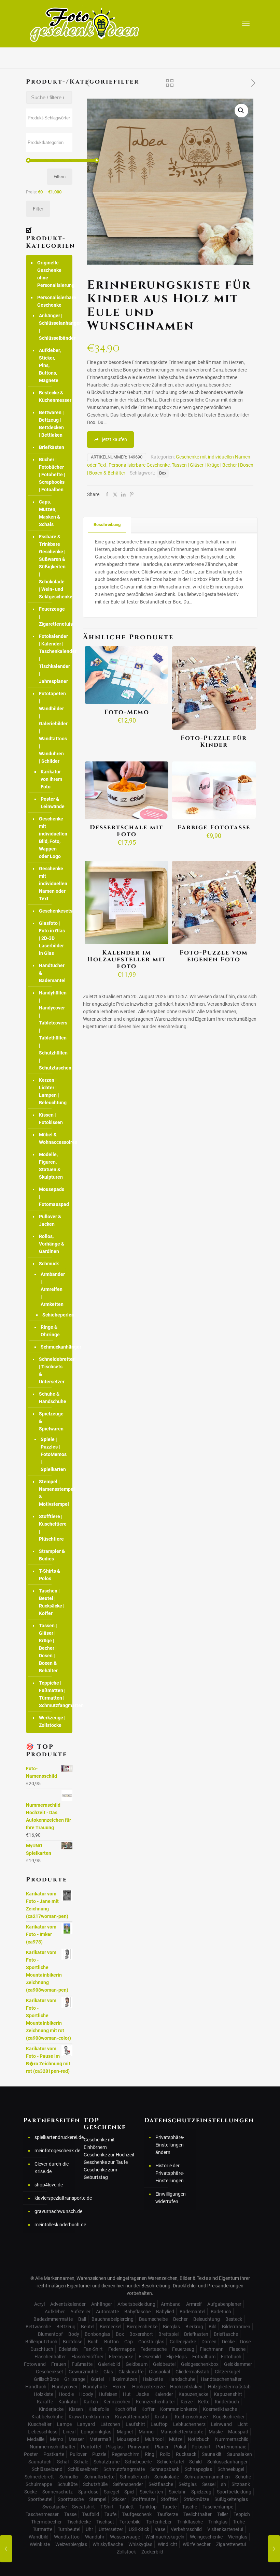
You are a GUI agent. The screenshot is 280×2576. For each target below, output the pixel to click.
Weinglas (238, 2537)
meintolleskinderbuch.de (53, 2225)
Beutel (88, 2327)
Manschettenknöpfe (182, 2432)
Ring (150, 2454)
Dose (245, 2342)
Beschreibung (107, 525)
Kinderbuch (227, 2402)
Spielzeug (201, 2492)
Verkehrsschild (186, 2529)
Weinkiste (40, 2544)
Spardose (88, 2492)
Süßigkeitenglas (231, 2499)
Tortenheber (159, 2522)
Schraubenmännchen (207, 2477)
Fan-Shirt (93, 2349)
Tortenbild (130, 2522)
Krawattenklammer (89, 2417)
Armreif (194, 2304)
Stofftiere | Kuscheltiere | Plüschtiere (52, 1528)
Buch (93, 2342)
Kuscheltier (40, 2424)
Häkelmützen (123, 2379)
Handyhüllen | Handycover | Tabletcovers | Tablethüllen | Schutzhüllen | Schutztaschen (52, 1030)
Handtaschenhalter (221, 2379)
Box (163, 473)
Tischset (105, 2522)
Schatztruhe (107, 2462)
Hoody (86, 2394)
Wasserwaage (125, 2537)
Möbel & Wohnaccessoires (52, 1138)
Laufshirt (135, 2424)
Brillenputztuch (41, 2342)
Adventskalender (68, 2304)
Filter (38, 209)
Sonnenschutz (58, 2492)
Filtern (60, 177)
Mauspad (238, 2432)
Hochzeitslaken (186, 2387)
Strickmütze (196, 2499)
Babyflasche (137, 2312)
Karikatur (68, 2402)
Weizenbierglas (71, 2544)
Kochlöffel (125, 2409)
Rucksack (186, 2454)
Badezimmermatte (53, 2319)
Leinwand (221, 2424)
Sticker (119, 2499)
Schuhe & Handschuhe (52, 1398)
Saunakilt (212, 2454)
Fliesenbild (150, 2357)
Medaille (36, 2439)
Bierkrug (194, 2327)
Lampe (64, 2424)
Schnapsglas (198, 2469)
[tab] (107, 525)
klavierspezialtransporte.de (53, 2198)
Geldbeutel (164, 2364)
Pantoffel (91, 2447)
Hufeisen (108, 2394)
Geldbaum (137, 2364)
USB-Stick (139, 2529)
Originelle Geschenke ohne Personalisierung (53, 274)
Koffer (148, 2409)
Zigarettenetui (231, 2544)
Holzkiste (44, 2394)
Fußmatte (82, 2364)
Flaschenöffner (87, 2357)
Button (111, 2342)
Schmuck (49, 1264)
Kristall (162, 2417)
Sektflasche (161, 2484)
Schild (195, 2462)
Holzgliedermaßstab (229, 2387)
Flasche (237, 2349)
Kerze (187, 2402)
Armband (171, 2304)
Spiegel (111, 2492)
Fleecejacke (121, 2357)
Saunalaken (240, 2454)
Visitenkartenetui (225, 2529)
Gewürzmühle (83, 2372)
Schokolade (167, 2477)
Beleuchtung (207, 2319)
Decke (228, 2342)
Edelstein (68, 2349)
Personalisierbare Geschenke (139, 465)
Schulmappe (39, 2484)
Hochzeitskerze (148, 2387)
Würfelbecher (197, 2544)
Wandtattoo (67, 2537)
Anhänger (102, 2304)
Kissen (76, 2409)
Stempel (98, 2499)
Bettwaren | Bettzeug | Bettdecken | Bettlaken (51, 424)
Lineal (69, 2432)
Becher (180, 2319)
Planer (162, 2447)
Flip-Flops (177, 2357)
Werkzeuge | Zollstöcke (52, 1721)
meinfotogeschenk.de (53, 2151)
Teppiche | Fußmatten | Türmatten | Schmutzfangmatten (52, 1694)
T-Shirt (107, 2507)
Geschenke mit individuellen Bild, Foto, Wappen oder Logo (52, 838)
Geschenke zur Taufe (106, 2162)
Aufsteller (80, 2312)
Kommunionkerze (179, 2409)
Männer (147, 2432)
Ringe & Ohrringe (50, 1331)
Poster (31, 2454)
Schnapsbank (165, 2469)
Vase (160, 2529)
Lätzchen (110, 2424)
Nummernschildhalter (53, 2447)
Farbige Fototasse (214, 827)
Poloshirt (201, 2447)
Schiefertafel (170, 2462)
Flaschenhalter (50, 2357)
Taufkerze (167, 2514)
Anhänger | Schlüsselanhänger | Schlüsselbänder (52, 327)
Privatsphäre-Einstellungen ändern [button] (170, 2145)
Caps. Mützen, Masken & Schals (50, 513)
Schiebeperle (138, 2462)
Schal (63, 2462)
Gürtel (97, 2379)
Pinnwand (139, 2447)
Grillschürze (46, 2379)
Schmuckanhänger (51, 1347)
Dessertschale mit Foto (127, 831)
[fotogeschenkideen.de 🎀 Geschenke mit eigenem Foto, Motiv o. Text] (85, 24)
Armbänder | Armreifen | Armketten (51, 1289)
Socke (31, 2492)
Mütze (176, 2439)
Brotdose (73, 2342)
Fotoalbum (204, 2357)
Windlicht (167, 2544)
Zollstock (126, 2552)
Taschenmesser (42, 2514)
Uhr (89, 2529)
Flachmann (212, 2349)
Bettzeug (66, 2327)
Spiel (129, 2492)
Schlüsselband (47, 2469)
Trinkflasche (190, 2522)
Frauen (59, 2364)
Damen (209, 2342)
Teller (223, 2514)
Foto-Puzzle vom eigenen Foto (214, 956)
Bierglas (171, 2327)
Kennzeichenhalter (156, 2402)
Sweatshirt (83, 2507)
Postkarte (54, 2454)
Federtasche (153, 2349)
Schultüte (67, 2484)
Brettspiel (169, 2334)
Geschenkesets (52, 911)
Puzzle (99, 2454)
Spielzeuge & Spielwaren (51, 1421)
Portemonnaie (231, 2447)
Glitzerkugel (227, 2372)
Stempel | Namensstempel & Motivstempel (52, 1493)
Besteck (234, 2319)
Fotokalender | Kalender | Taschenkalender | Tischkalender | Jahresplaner (52, 659)
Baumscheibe (153, 2319)
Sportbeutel (40, 2499)
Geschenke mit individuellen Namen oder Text (52, 884)
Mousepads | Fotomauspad (52, 1197)
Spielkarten (151, 2492)
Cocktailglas (151, 2342)
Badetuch (221, 2312)
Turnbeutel (69, 2529)
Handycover (65, 2387)
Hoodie (66, 2394)
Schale (81, 2462)
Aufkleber (55, 2312)
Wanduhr (95, 2537)
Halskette (153, 2379)
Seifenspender (128, 2484)
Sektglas (188, 2484)
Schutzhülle (95, 2484)
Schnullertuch (134, 2477)
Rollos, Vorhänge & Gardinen (52, 1244)
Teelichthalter (198, 2514)
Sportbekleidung (234, 2492)
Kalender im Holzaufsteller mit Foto (127, 959)
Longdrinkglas (96, 2432)
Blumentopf (50, 2334)
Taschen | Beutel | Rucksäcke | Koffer (52, 1602)
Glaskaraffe (131, 2372)
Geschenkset (50, 2372)
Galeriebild (109, 2364)
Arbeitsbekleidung (136, 2304)
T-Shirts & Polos (50, 1575)
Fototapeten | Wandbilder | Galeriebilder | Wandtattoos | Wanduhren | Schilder (52, 727)
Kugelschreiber (229, 2417)
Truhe (239, 2522)
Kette (204, 2402)
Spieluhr (177, 2492)
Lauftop (159, 2424)
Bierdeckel (110, 2327)
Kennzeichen (117, 2402)
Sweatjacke (54, 2507)
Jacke (143, 2394)
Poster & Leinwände (51, 803)
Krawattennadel (132, 2417)
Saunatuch (40, 2462)
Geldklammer (238, 2364)
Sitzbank (241, 2484)
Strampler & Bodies (52, 1555)
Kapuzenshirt (228, 2394)
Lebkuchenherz (189, 2424)
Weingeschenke (206, 2537)
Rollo (165, 2454)
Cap (129, 2342)
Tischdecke (79, 2522)
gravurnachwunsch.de (53, 2211)
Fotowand (35, 2364)
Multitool (154, 2439)
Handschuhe (182, 2379)
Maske (216, 2432)
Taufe (110, 2514)
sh (223, 2484)
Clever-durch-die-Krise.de (52, 2168)
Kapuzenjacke (193, 2394)
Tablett (127, 2507)
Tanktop (148, 2507)
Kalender (164, 2394)
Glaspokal (159, 2372)
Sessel (209, 2484)
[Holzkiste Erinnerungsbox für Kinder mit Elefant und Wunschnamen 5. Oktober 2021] (6, 2549)
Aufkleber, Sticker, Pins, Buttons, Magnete (50, 365)
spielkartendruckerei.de (53, 2137)
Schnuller (69, 2477)
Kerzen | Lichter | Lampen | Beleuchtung (52, 1091)
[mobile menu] (246, 24)
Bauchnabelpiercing (113, 2319)
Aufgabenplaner (224, 2304)
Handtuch (36, 2387)
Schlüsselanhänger (227, 2462)
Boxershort (141, 2334)
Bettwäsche (38, 2327)
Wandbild (39, 2537)
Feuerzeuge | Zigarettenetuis (52, 616)
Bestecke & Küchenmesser (52, 396)
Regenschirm (125, 2454)
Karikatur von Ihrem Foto (51, 779)
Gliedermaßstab (192, 2372)
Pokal (180, 2447)
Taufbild (90, 2514)
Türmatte (43, 2529)
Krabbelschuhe (47, 2417)
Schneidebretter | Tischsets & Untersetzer (52, 1370)
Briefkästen (52, 447)
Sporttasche (71, 2499)
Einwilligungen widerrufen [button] (171, 2198)
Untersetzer (111, 2529)
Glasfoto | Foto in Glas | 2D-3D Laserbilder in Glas (52, 938)
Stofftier (170, 2499)
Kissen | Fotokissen (51, 1119)
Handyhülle (95, 2387)
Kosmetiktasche (220, 2409)
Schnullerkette (99, 2477)
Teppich (242, 2514)
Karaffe (45, 2402)
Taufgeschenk (137, 2514)
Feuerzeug (183, 2349)
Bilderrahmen (236, 2327)
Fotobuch (231, 2357)
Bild (213, 2327)
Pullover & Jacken (50, 1220)
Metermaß (100, 2439)
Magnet (125, 2432)
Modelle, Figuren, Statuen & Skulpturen (51, 1166)
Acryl (39, 2304)
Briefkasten (196, 2334)
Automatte (107, 2312)
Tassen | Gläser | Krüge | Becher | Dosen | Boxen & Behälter (48, 1648)
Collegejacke (183, 2342)
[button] (241, 111)
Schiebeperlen (51, 1315)
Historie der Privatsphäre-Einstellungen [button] (170, 2173)
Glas (108, 2372)
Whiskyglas (140, 2544)
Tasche (190, 2507)
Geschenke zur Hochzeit (109, 2155)
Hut (127, 2394)
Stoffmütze (143, 2499)
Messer (76, 2439)
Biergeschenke (142, 2327)
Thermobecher (46, 2522)
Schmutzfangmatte (124, 2469)
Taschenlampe (218, 2507)
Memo (57, 2439)
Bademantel (192, 2312)
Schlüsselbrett (83, 2469)
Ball (82, 2319)
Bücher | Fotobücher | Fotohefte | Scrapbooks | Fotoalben (52, 475)
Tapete (169, 2507)
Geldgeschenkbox (200, 2364)
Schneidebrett (39, 2477)
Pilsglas (114, 2447)
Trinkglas (218, 2522)
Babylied (165, 2312)
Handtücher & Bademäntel (52, 973)
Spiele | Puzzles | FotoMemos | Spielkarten (51, 1454)
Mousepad (128, 2439)
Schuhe (243, 2477)
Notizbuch (199, 2439)
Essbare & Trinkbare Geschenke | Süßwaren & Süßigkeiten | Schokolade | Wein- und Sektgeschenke (52, 567)
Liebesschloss (43, 2432)
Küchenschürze (191, 2417)
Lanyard (86, 2424)
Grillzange (75, 2379)
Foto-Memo (127, 712)
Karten (91, 2402)
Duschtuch (42, 2349)
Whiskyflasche (108, 2544)
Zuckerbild (152, 2552)
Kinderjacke (51, 2409)
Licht (243, 2424)
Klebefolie (99, 2409)
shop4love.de (49, 2185)
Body (74, 2334)
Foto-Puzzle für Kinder (214, 741)
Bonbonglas (97, 2334)
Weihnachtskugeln (165, 2537)
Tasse (70, 2514)
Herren (120, 2387)
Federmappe (122, 2349)
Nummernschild (232, 2439)
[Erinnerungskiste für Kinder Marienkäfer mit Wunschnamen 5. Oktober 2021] (274, 2549)
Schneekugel (231, 2469)
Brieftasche (226, 2334)
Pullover (78, 2454)
